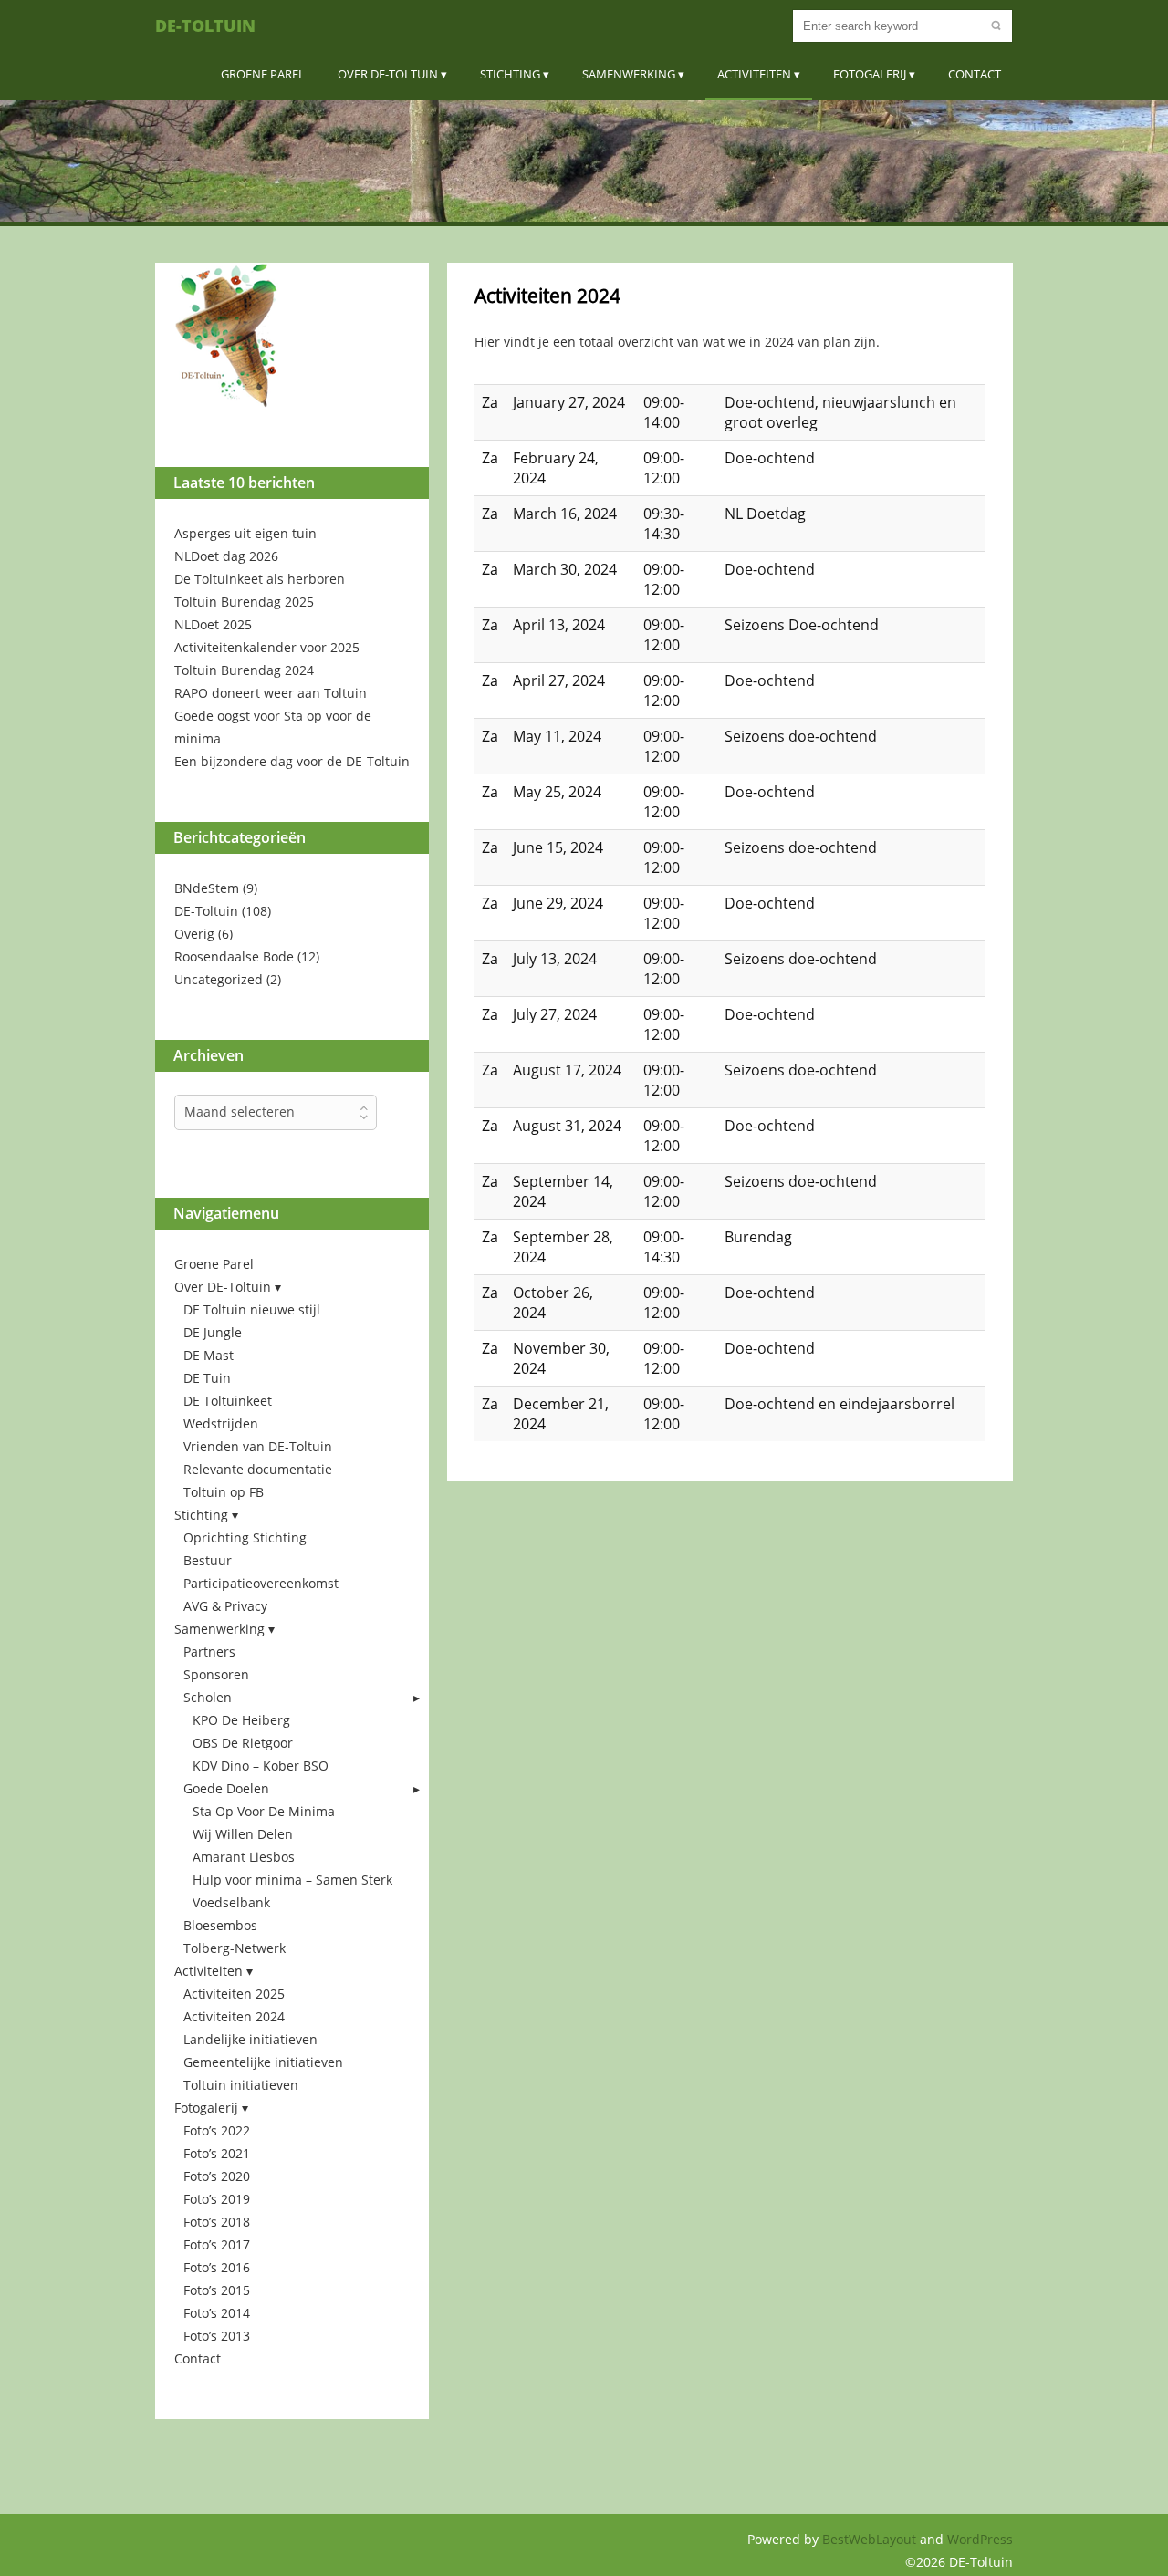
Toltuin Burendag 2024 (244, 670)
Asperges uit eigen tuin (245, 533)
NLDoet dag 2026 (226, 556)
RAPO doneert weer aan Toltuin (271, 693)
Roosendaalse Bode (234, 956)
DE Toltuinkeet (228, 1401)
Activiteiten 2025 (234, 1994)
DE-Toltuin (205, 26)
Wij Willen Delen (243, 1834)
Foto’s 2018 (217, 2222)
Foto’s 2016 (217, 2267)
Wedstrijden (221, 1423)
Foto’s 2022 (217, 2130)
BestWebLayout (871, 2539)
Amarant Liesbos (244, 1857)
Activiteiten (754, 74)
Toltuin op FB (224, 1492)
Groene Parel (263, 74)
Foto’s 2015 (217, 2290)
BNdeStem (207, 888)
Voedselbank (231, 1902)
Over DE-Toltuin (388, 74)
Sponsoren (216, 1674)
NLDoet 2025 (213, 624)
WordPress (980, 2539)
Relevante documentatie (258, 1469)
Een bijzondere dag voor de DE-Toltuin (292, 761)
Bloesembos (220, 1925)
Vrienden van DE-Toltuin (258, 1446)
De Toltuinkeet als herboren (260, 579)
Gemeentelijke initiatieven (263, 2062)
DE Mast (209, 1355)
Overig (194, 934)
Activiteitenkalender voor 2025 (267, 647)
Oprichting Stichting (245, 1537)
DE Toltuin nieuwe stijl (252, 1309)
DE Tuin (207, 1378)
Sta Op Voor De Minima (264, 1811)
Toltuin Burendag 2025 (244, 602)
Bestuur (208, 1560)
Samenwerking (629, 74)
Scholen (208, 1697)
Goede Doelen (226, 1788)
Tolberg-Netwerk (235, 1948)
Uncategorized (219, 979)
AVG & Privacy (225, 1606)
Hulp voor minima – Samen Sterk (292, 1880)
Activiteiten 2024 (234, 2016)
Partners (209, 1652)
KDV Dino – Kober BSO (261, 1766)
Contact (975, 74)
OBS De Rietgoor (243, 1743)
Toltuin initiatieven (241, 2085)
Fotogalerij (870, 74)
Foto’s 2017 (217, 2244)
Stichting (510, 74)
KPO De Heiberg (241, 1720)
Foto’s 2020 (217, 2176)
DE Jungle (213, 1332)
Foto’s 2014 (217, 2313)
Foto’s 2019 (217, 2199)
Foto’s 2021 (217, 2153)
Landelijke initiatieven (250, 2039)
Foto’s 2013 (217, 2336)
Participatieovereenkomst (261, 1583)
